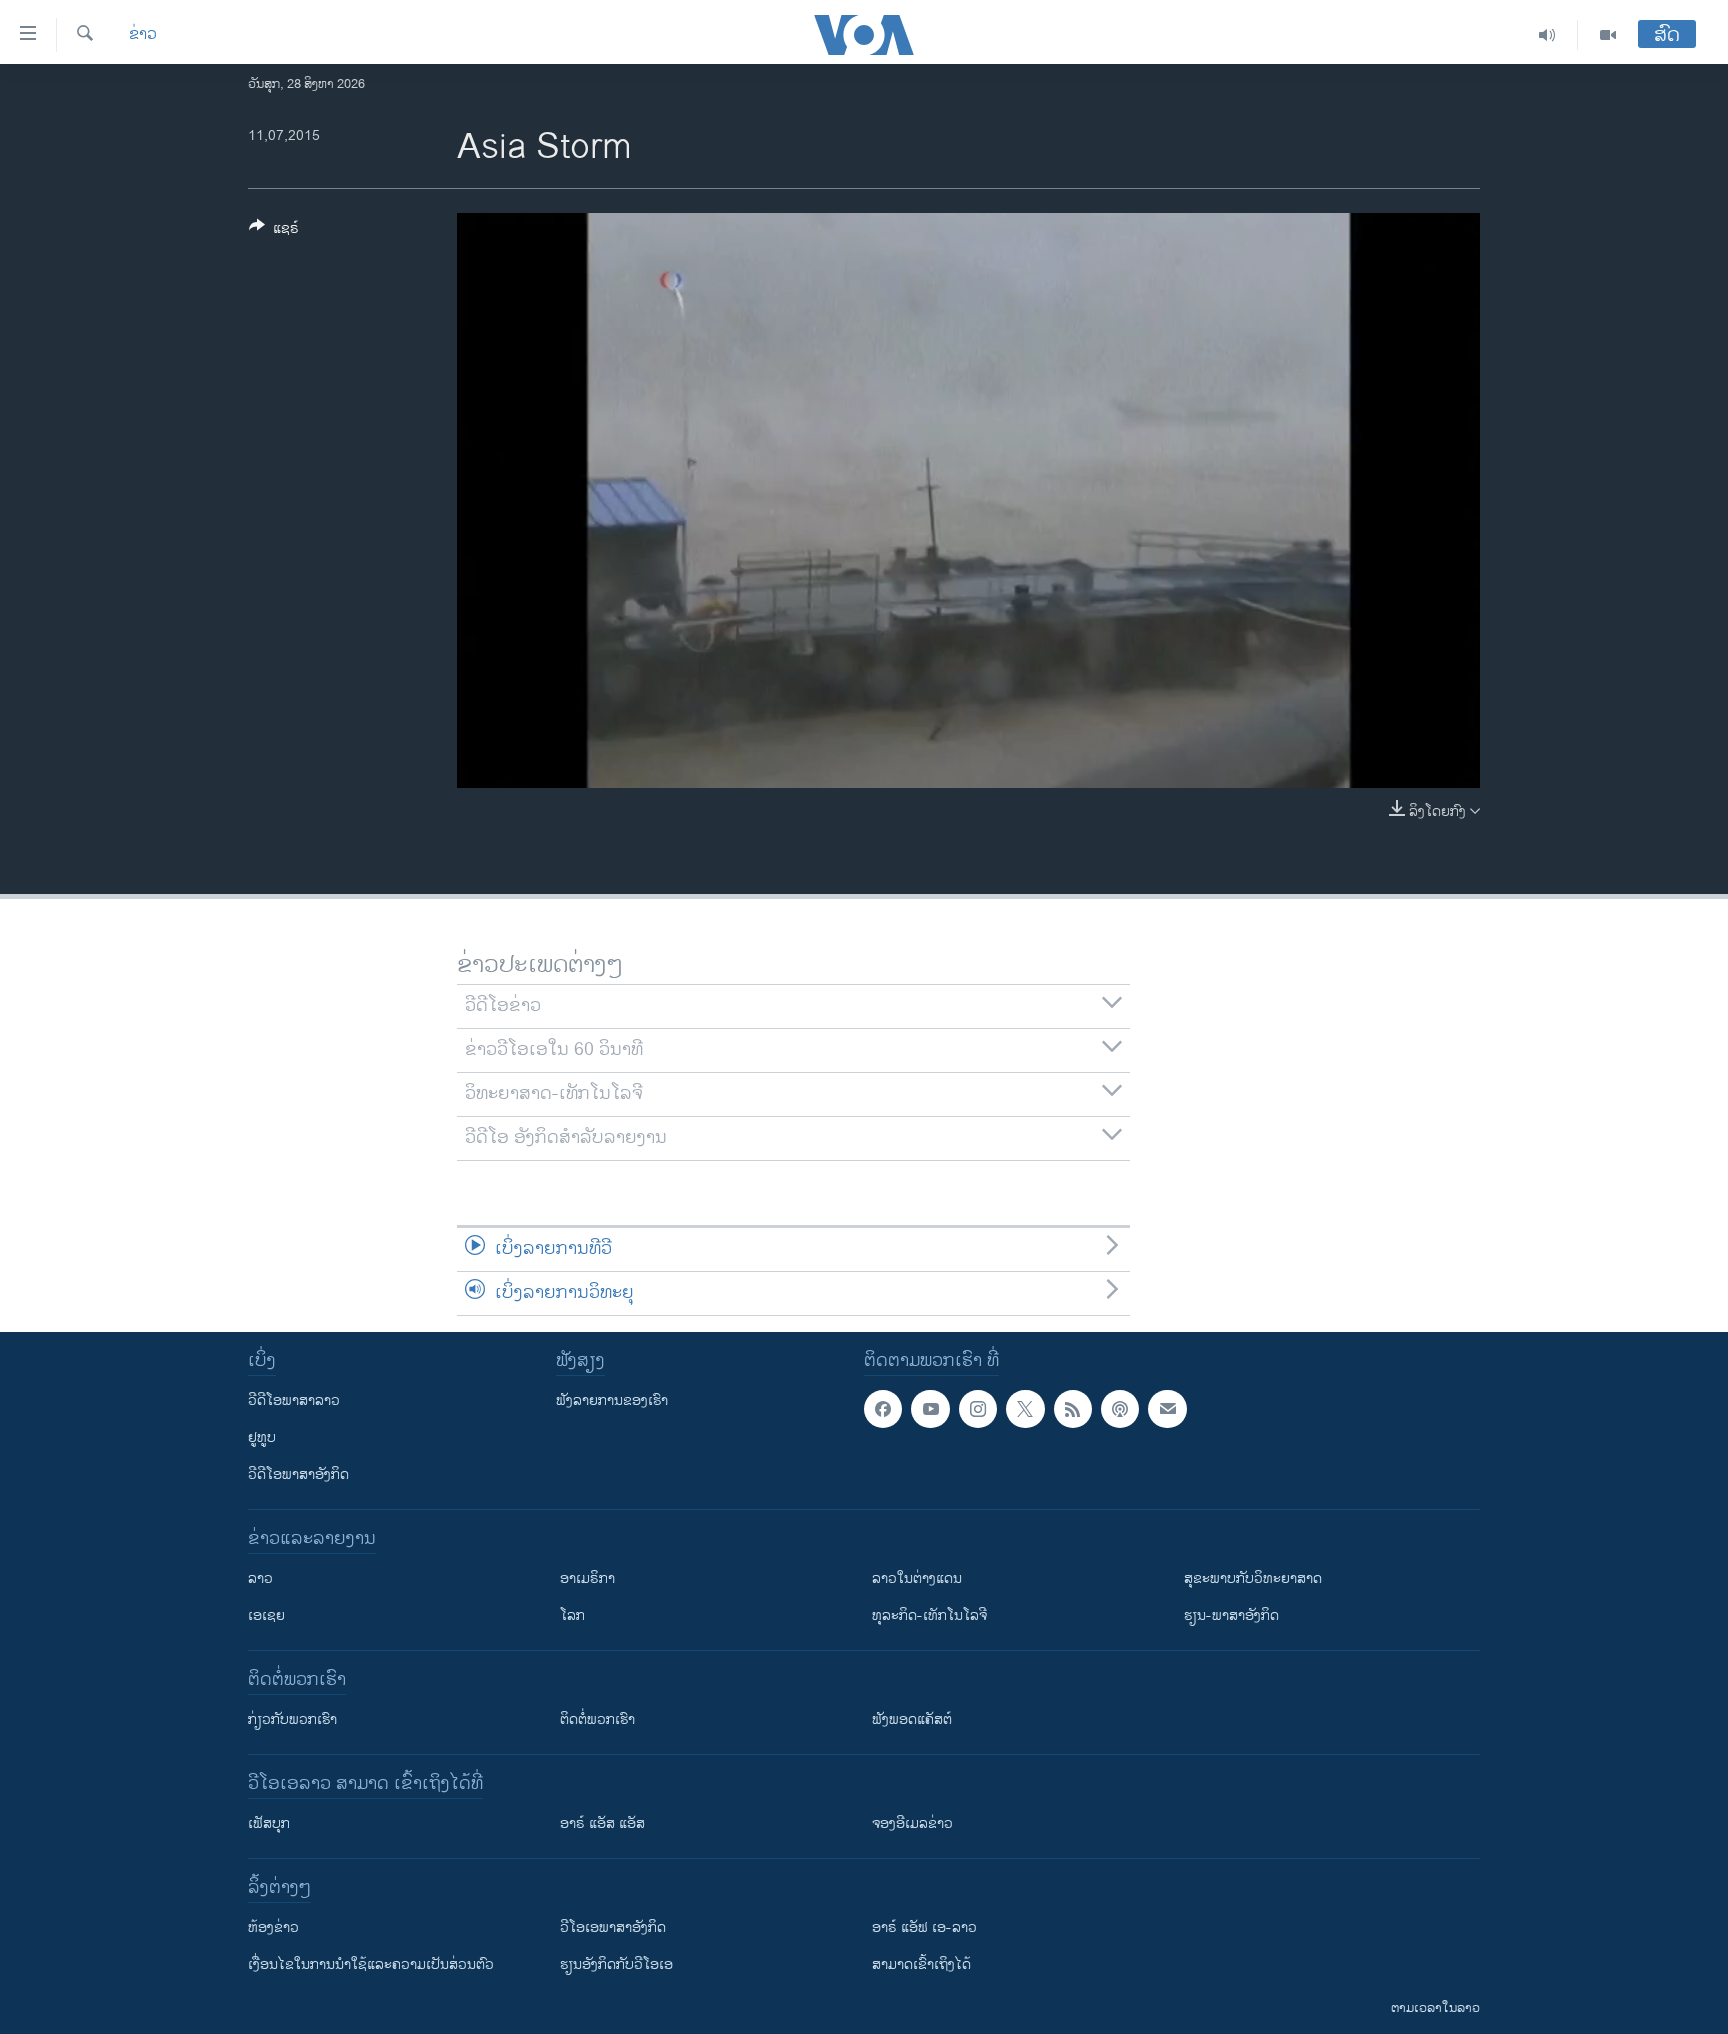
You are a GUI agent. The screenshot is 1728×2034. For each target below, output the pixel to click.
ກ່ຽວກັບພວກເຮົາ (292, 1719)
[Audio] (1547, 35)
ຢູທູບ (262, 1437)
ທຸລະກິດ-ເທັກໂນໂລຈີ (929, 1615)
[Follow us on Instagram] (978, 1409)
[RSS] (1073, 1409)
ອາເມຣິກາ (587, 1578)
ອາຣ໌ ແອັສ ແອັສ (602, 1823)
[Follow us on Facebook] (883, 1409)
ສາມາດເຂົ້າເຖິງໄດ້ (921, 1964)
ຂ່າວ (143, 35)
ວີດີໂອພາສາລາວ (294, 1400)
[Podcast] (1120, 1409)
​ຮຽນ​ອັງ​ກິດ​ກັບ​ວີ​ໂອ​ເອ (616, 1964)
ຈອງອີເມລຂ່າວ (912, 1823)
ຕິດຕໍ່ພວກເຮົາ (597, 1719)
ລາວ (260, 1578)
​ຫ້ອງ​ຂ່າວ (273, 1927)
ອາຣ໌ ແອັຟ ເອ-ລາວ (924, 1927)
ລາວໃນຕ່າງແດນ (917, 1578)
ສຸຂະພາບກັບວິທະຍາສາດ (1253, 1578)
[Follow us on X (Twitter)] (1025, 1409)
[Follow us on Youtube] (930, 1409)
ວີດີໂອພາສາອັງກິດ (298, 1474)
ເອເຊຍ (266, 1615)
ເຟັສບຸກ (269, 1823)
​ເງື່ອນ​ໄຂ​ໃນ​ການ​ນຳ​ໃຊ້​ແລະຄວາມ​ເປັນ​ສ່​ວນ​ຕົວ (371, 1964)
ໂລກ (572, 1615)
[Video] (1608, 35)
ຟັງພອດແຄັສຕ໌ (912, 1719)
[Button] (274, 231)
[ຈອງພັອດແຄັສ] (1167, 1409)
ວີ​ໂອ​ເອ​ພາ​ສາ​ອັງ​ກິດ (613, 1927)
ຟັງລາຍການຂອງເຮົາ (612, 1400)
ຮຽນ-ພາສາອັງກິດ (1231, 1615)
